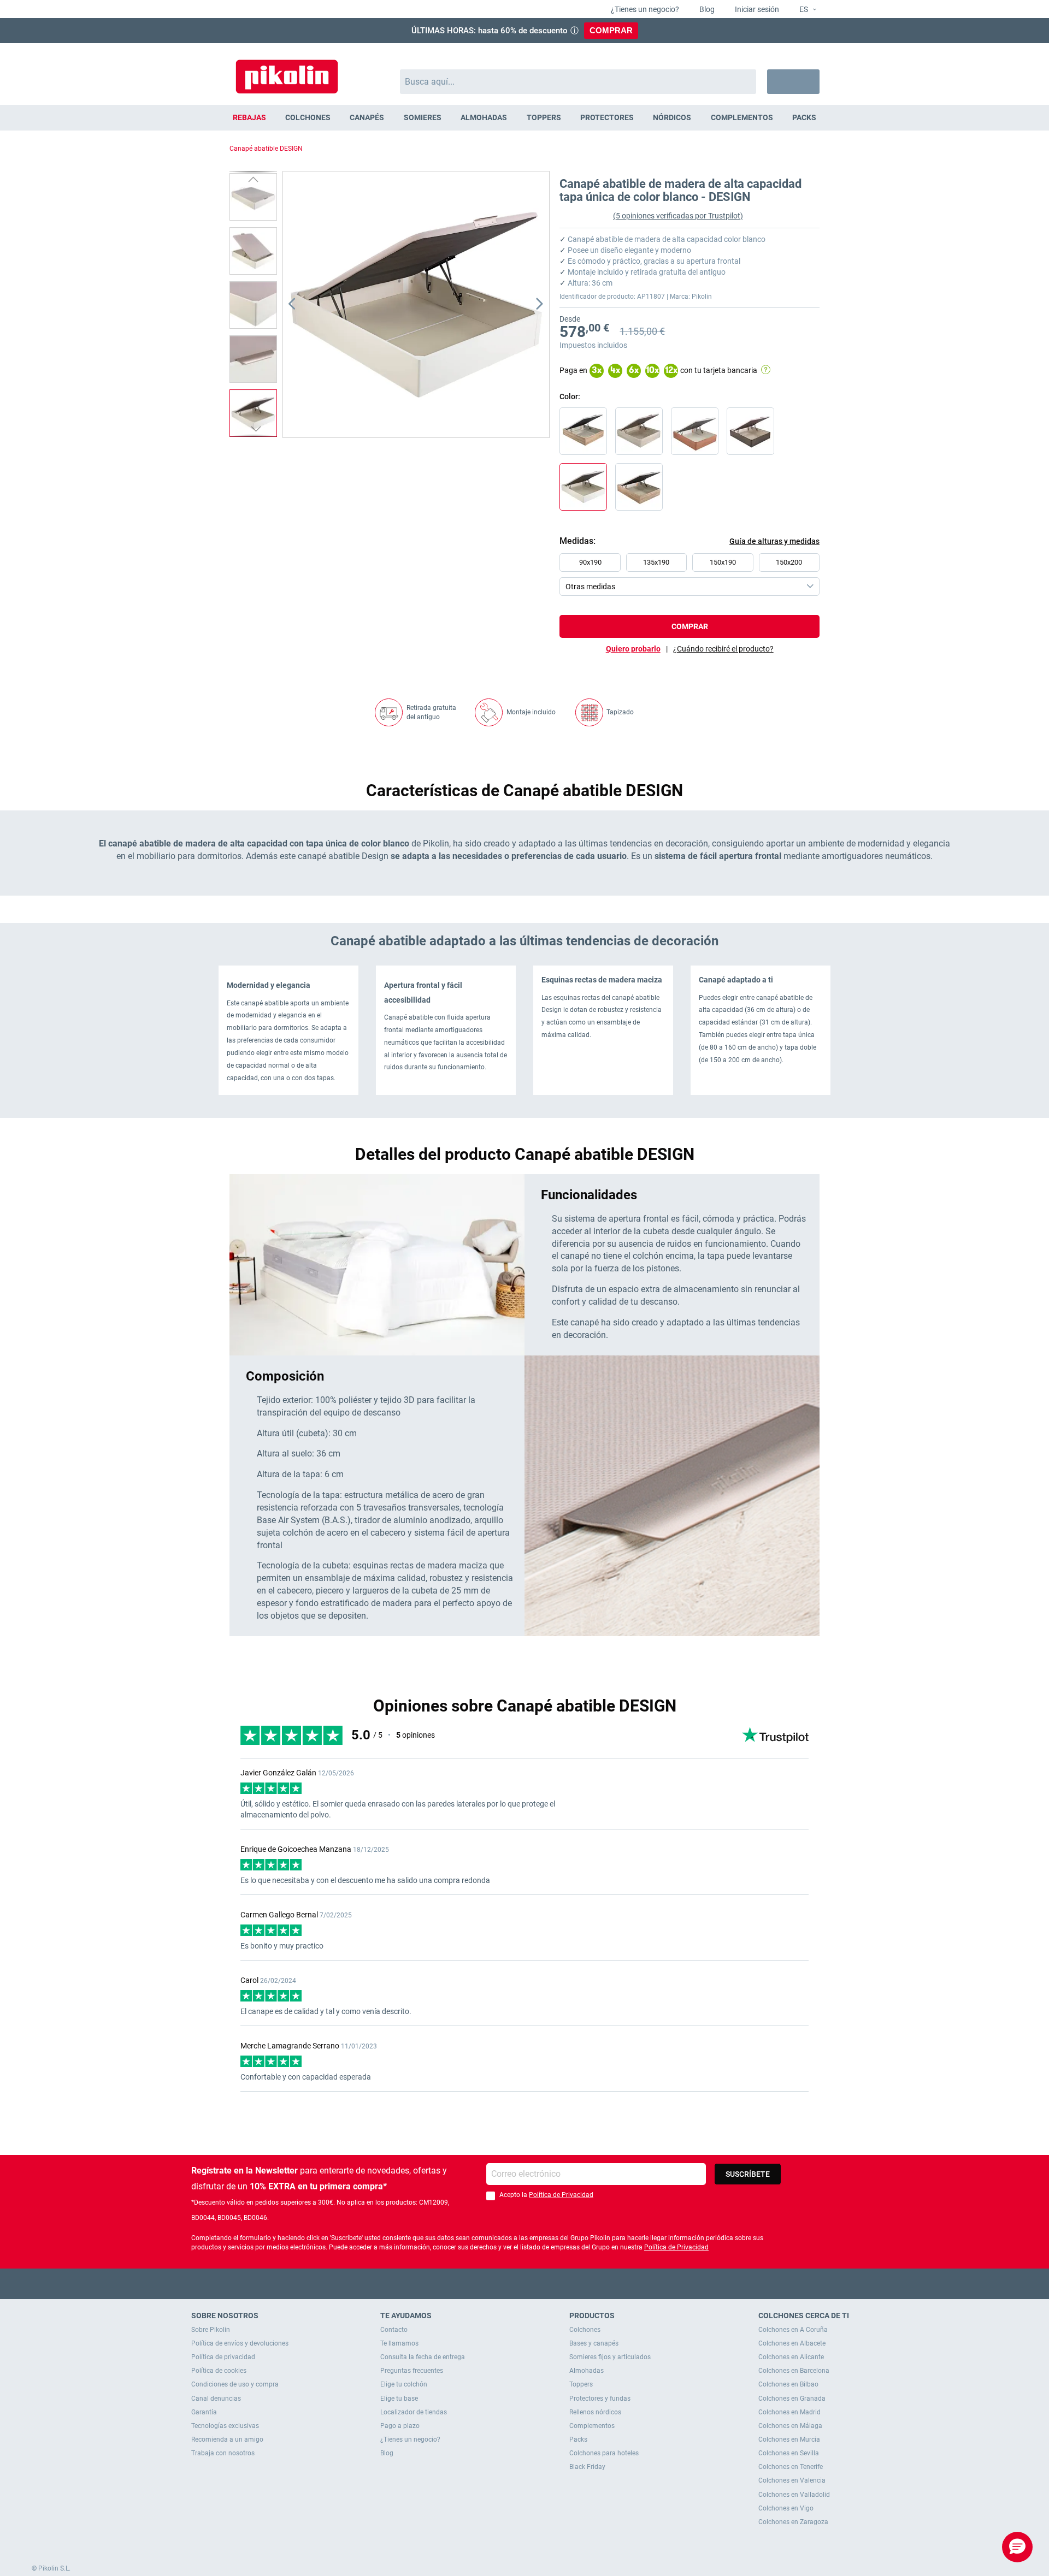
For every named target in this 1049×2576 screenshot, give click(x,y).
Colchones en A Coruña (793, 2330)
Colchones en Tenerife (791, 2467)
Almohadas (587, 2371)
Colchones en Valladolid (794, 2495)
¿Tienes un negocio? (644, 9)
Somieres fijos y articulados (610, 2357)
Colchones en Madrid (789, 2412)
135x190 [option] (656, 562)
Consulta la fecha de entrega (423, 2357)
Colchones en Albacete (792, 2343)
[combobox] (578, 82)
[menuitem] (249, 118)
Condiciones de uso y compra (235, 2384)
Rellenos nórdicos (595, 2412)
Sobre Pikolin (211, 2330)
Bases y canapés (594, 2343)
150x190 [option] (723, 562)
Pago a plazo (400, 2426)
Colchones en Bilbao (788, 2384)
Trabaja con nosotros (223, 2453)
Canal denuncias (216, 2399)
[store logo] (287, 71)
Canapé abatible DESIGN (266, 149)
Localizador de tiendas (414, 2412)
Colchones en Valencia (792, 2480)
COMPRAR (611, 30)
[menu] (524, 118)
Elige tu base (399, 2399)
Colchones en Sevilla (789, 2453)
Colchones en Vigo (786, 2508)
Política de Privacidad (561, 2195)
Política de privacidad (223, 2357)
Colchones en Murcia (789, 2439)
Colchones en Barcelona (794, 2371)
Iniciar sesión (756, 9)
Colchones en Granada (792, 2399)
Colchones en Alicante (791, 2357)
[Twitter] (503, 2284)
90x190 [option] (590, 562)
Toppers (581, 2384)
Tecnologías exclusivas (225, 2426)
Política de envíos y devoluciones (240, 2343)
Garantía (204, 2412)
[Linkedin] (567, 2284)
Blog (706, 9)
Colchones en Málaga (790, 2426)
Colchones (585, 2330)
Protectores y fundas (600, 2399)
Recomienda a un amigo (227, 2439)
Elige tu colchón (404, 2384)
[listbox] (692, 575)
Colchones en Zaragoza (793, 2522)
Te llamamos (399, 2343)
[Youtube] (525, 2284)
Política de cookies (219, 2371)
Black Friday (587, 2467)
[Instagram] (546, 2284)
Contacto (394, 2330)
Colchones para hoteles (604, 2453)
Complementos (592, 2426)
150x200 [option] (789, 562)
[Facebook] (482, 2284)
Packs (578, 2439)
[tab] (723, 649)
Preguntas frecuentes (412, 2371)
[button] (803, 10)
